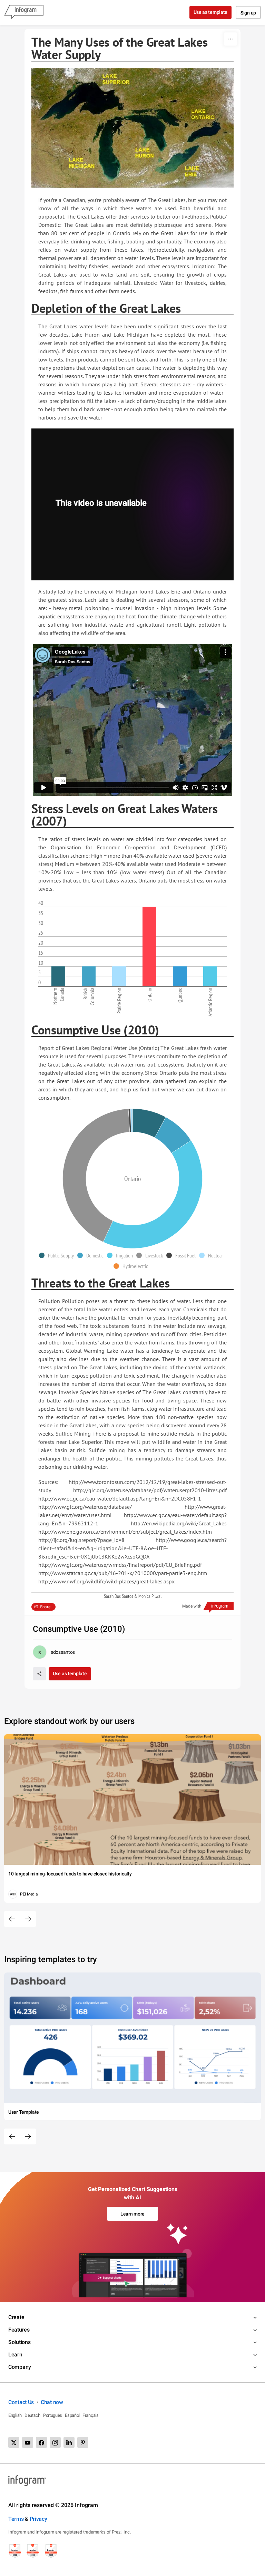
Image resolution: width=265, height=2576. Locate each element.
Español (72, 2415)
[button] (58, 1255)
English (15, 2415)
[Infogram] (24, 12)
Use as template (211, 12)
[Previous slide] (12, 1919)
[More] (230, 39)
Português (53, 2415)
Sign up (248, 13)
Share (45, 1607)
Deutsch (32, 2415)
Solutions (19, 2342)
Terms (16, 2519)
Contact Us (21, 2402)
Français (91, 2415)
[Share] (39, 1674)
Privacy (38, 2519)
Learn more (132, 2214)
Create (16, 2317)
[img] (58, 976)
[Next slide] (28, 1919)
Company (20, 2367)
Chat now (52, 2402)
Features (19, 2330)
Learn (15, 2355)
